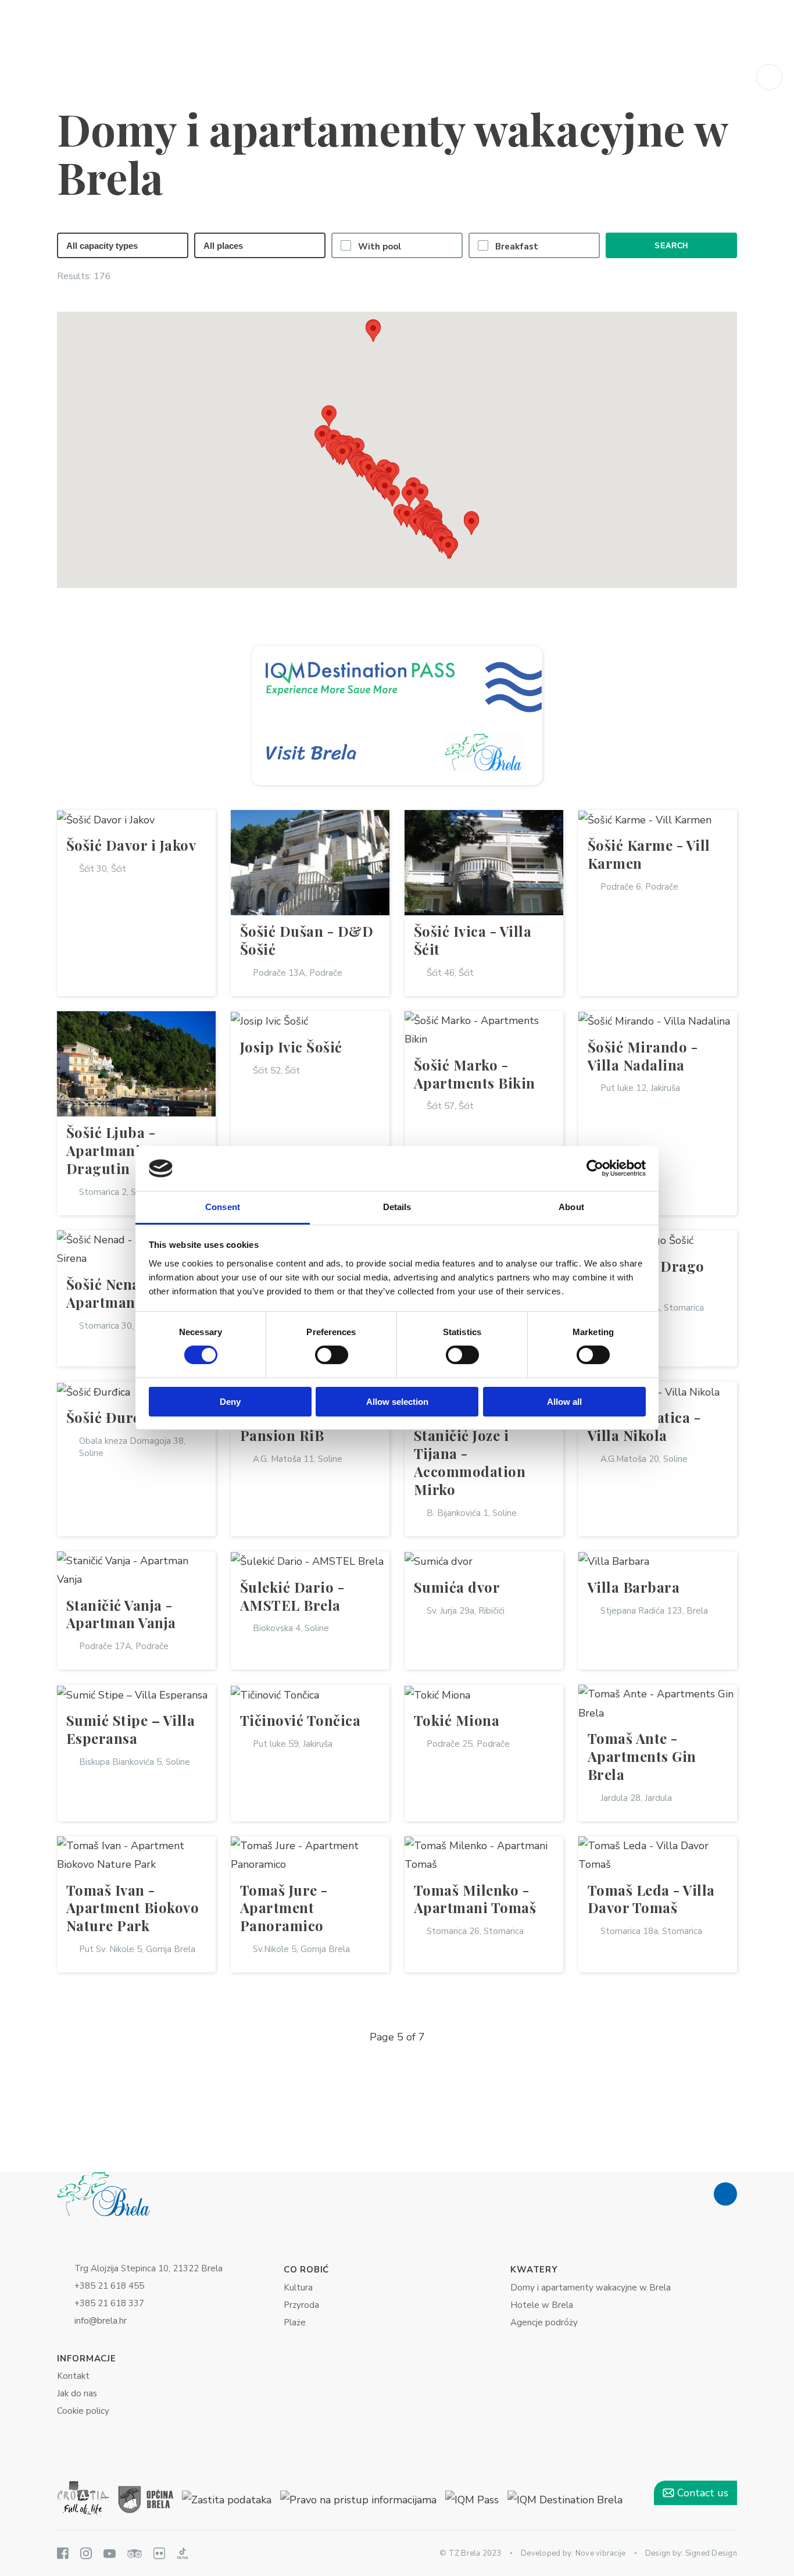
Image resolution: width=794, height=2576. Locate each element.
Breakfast (517, 247)
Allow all (564, 1402)
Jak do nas (77, 2393)
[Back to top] (725, 2194)
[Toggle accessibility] (769, 77)
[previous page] (349, 2037)
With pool (380, 247)
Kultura (298, 2288)
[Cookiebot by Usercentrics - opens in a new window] (595, 1168)
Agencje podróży (544, 2322)
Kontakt (73, 2376)
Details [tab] (397, 1207)
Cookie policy (83, 2411)
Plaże (295, 2322)
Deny (230, 1402)
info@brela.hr (101, 2321)
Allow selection (397, 1402)
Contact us (701, 2493)
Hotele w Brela (542, 2305)
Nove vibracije (601, 2553)
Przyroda (301, 2305)
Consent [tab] (223, 1207)
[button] (407, 517)
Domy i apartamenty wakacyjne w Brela (591, 2288)
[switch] (332, 1355)
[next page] (445, 2037)
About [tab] (571, 1207)
